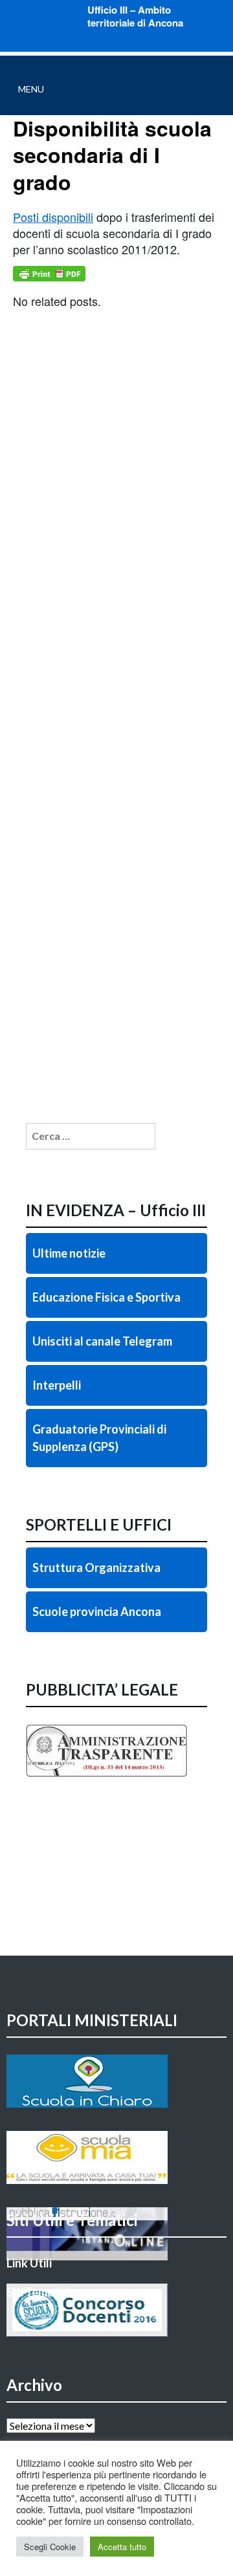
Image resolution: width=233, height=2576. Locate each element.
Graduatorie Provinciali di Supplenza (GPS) (99, 1438)
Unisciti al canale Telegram (102, 1341)
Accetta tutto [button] (122, 2547)
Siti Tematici (38, 2292)
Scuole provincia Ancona (97, 1611)
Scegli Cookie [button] (50, 2547)
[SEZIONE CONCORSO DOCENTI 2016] (116, 2310)
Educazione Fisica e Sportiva (106, 1297)
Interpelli (57, 1385)
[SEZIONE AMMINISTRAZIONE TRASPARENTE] (116, 1777)
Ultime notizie (69, 1253)
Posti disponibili (53, 217)
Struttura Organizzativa (96, 1567)
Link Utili (29, 2263)
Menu (31, 89)
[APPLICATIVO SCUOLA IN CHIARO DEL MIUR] (116, 2081)
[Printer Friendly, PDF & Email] (49, 274)
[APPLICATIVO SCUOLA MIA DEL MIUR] (116, 2157)
